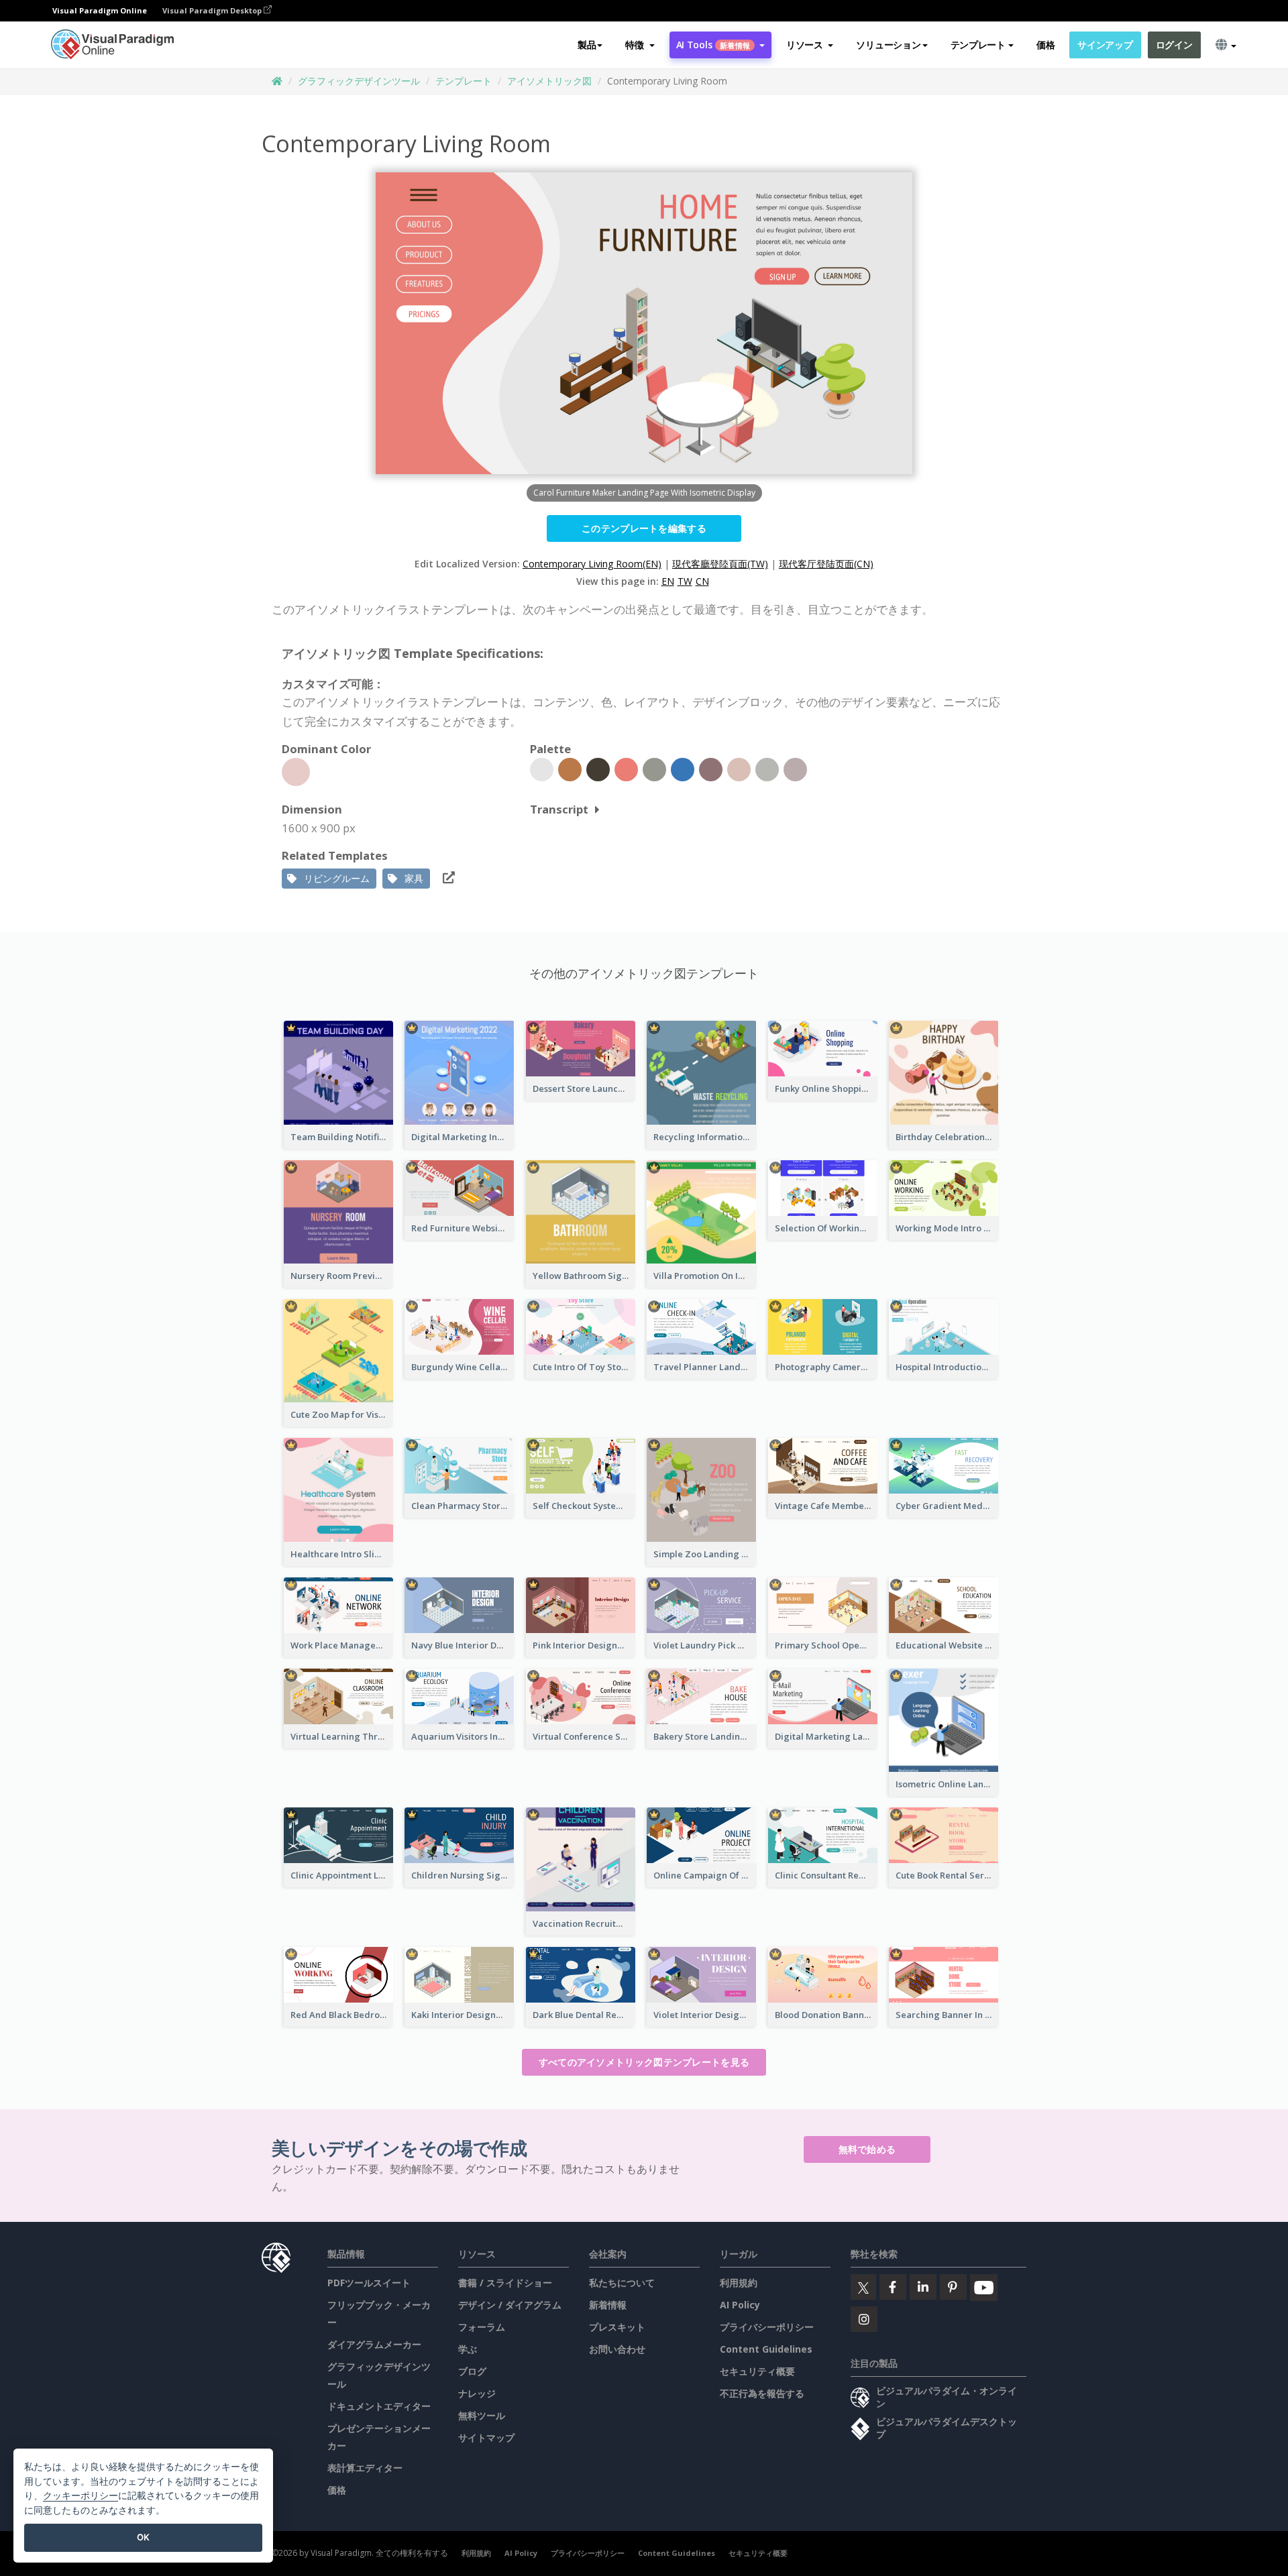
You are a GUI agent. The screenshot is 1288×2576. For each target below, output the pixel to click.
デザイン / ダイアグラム (510, 2305)
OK (143, 2537)
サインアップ (1105, 45)
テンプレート (464, 81)
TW (685, 581)
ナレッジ (477, 2393)
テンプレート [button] (978, 45)
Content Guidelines (766, 2349)
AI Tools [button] (713, 45)
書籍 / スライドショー (505, 2283)
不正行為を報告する (762, 2393)
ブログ (472, 2371)
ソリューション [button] (888, 45)
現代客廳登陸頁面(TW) (720, 564)
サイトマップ (486, 2438)
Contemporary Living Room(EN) (592, 564)
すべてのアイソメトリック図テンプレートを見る (644, 2062)
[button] (640, 45)
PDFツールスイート (369, 2283)
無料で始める (867, 2149)
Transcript (559, 809)
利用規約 (739, 2283)
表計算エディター (365, 2468)
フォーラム (482, 2327)
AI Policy (740, 2305)
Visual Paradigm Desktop (213, 10)
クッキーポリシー (80, 2495)
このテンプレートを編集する (644, 528)
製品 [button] (587, 45)
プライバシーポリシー (767, 2327)
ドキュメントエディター (379, 2406)
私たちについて (622, 2283)
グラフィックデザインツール (359, 81)
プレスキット (617, 2327)
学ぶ (468, 2349)
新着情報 (608, 2305)
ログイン (1174, 45)
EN (668, 581)
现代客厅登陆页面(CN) (826, 564)
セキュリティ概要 (757, 2371)
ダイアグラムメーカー (374, 2344)
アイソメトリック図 (549, 81)
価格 (1045, 45)
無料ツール (482, 2415)
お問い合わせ (617, 2349)
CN (702, 581)
